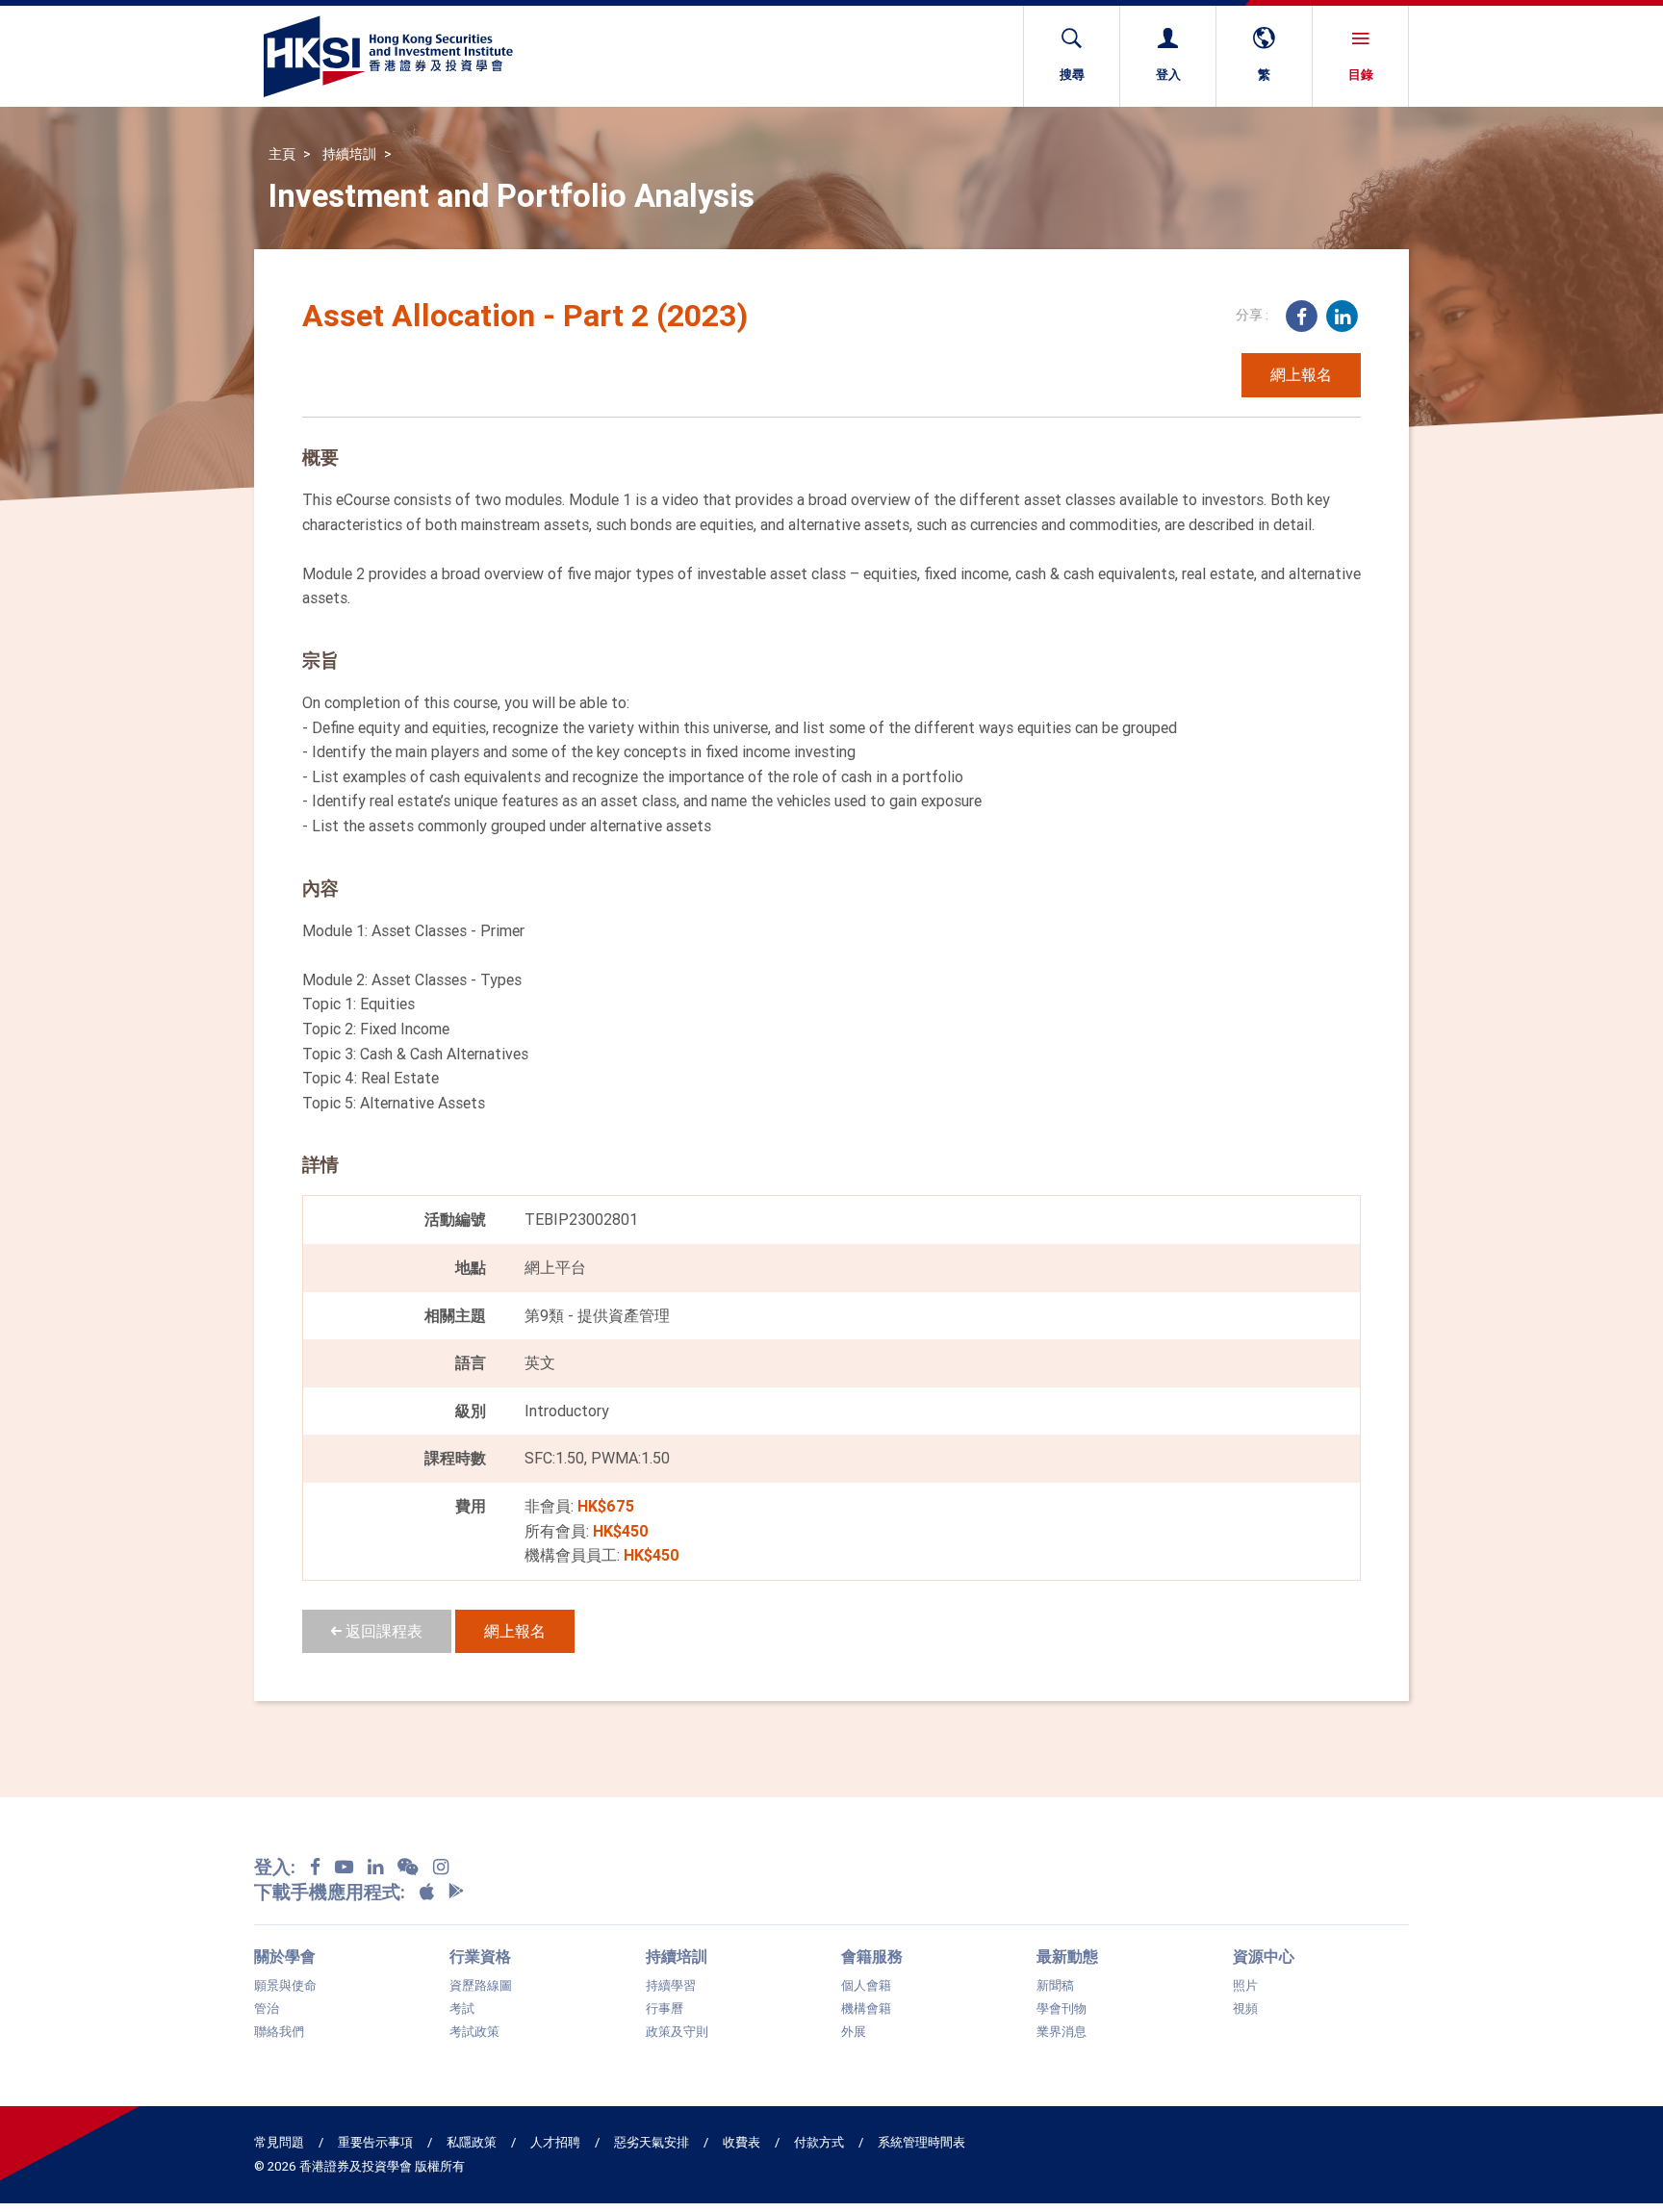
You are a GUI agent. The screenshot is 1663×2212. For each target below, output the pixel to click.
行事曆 (665, 2009)
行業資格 (480, 1956)
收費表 (742, 2142)
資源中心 (1264, 1956)
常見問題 (279, 2142)
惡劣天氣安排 (652, 2142)
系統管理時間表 (921, 2142)
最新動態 (1067, 1956)
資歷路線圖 (481, 1986)
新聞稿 (1055, 1986)
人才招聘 (555, 2142)
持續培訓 (349, 154)
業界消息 (1062, 2032)
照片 (1245, 1986)
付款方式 (819, 2142)
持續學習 (671, 1986)
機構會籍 (866, 2009)
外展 (854, 2032)
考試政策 (474, 2032)
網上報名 (1301, 374)
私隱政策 (472, 2142)
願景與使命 (285, 1986)
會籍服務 (872, 1956)
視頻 (1245, 2009)
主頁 (282, 154)
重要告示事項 (375, 2142)
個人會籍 (866, 1986)
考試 (462, 2009)
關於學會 (285, 1956)
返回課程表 (382, 1631)
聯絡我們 (279, 2032)
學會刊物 (1062, 2009)
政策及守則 (677, 2032)
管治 (267, 2009)
